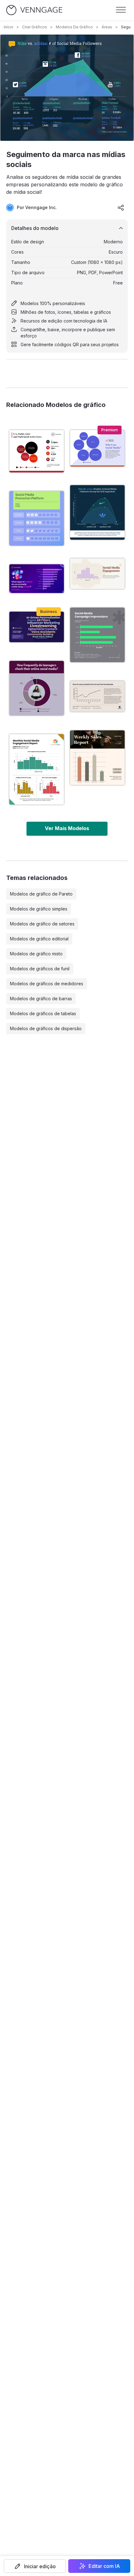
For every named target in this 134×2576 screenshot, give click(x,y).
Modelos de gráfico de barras (41, 999)
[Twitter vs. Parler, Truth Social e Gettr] (37, 451)
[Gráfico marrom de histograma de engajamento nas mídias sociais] (97, 574)
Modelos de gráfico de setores (42, 924)
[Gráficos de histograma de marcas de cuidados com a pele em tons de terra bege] (97, 758)
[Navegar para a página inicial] (34, 10)
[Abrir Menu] (121, 10)
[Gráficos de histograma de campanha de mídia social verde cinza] (97, 635)
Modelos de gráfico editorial (39, 939)
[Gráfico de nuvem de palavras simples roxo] (37, 627)
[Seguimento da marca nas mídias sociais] (97, 512)
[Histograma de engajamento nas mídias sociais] (37, 769)
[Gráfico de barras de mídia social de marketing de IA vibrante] (37, 579)
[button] (35, 2566)
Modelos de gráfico (74, 27)
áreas (107, 27)
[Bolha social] (97, 448)
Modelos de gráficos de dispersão (46, 1028)
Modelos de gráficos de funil (40, 969)
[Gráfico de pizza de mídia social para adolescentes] (37, 688)
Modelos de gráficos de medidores (47, 984)
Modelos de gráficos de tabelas (43, 1013)
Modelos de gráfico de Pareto (41, 894)
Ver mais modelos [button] (67, 828)
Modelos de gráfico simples (39, 909)
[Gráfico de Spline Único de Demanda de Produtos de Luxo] (97, 696)
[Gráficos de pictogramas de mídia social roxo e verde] (37, 518)
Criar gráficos (35, 27)
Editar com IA (104, 2566)
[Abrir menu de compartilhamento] (121, 208)
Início (9, 27)
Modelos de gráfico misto (36, 954)
